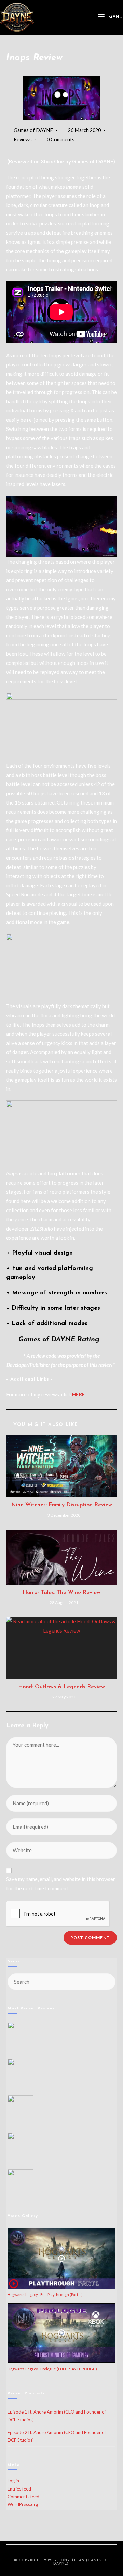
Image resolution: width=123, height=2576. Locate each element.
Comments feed (23, 2497)
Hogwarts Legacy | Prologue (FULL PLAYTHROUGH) (52, 2369)
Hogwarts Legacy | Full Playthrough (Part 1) (45, 2294)
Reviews (23, 139)
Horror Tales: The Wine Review (61, 1593)
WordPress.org (23, 2504)
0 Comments (61, 139)
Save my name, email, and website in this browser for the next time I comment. (61, 1884)
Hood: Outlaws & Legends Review (61, 1687)
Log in (13, 2481)
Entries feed (19, 2489)
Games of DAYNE (33, 130)
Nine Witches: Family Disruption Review (62, 1505)
